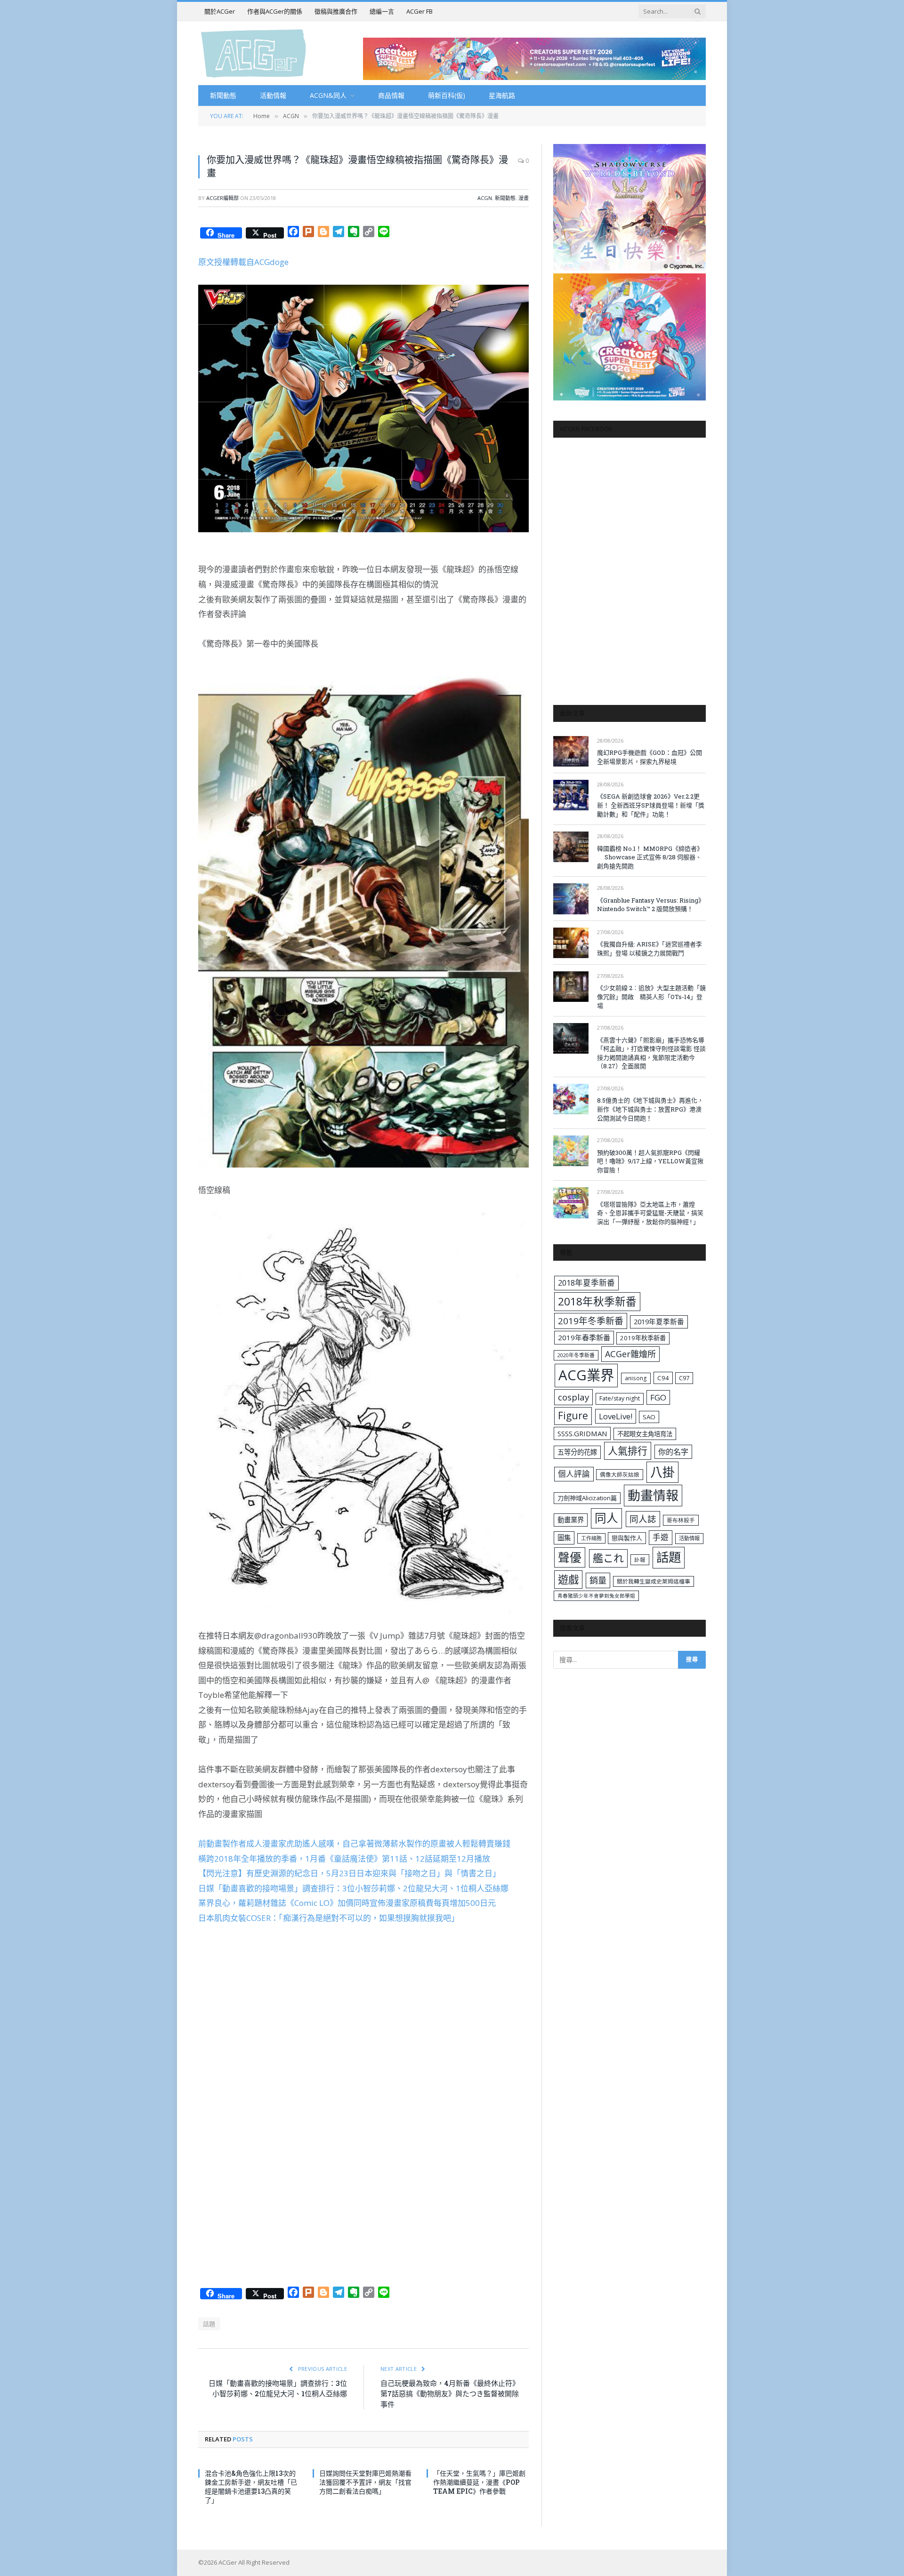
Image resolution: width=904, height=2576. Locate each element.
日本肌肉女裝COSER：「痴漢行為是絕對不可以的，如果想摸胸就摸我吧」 (329, 1918)
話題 (209, 2324)
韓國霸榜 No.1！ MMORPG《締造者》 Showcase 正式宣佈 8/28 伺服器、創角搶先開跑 (650, 857)
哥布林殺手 (681, 1520)
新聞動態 (223, 95)
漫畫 (524, 198)
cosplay (573, 1397)
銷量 (598, 1580)
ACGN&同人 (328, 95)
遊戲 (568, 1580)
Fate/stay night (620, 1398)
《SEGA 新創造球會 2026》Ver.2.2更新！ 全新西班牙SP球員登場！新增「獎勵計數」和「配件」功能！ (651, 805)
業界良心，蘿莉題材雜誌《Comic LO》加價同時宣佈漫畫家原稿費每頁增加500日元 (347, 1903)
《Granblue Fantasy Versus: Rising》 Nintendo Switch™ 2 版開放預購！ (651, 905)
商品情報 (391, 95)
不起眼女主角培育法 (645, 1434)
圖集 (564, 1538)
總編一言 (382, 11)
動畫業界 (571, 1520)
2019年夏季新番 (659, 1321)
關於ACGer (220, 11)
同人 (606, 1518)
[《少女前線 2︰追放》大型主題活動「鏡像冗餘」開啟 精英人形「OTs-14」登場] (571, 987)
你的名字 (673, 1452)
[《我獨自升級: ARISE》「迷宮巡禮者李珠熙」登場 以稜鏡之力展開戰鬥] (571, 943)
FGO (658, 1397)
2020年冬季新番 (576, 1355)
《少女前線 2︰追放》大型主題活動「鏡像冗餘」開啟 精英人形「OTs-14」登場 (651, 996)
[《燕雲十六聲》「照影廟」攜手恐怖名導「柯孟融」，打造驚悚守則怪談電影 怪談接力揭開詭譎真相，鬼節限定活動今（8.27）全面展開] (571, 1038)
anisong (636, 1378)
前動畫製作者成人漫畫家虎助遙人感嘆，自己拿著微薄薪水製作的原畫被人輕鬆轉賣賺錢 (354, 1844)
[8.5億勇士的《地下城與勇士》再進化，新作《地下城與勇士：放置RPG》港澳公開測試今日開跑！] (571, 1099)
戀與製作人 (627, 1538)
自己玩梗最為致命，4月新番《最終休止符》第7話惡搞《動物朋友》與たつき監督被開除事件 (450, 2394)
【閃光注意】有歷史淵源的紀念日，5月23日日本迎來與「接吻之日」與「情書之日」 (349, 1873)
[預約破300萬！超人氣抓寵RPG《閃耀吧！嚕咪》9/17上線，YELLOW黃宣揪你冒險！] (571, 1151)
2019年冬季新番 (591, 1321)
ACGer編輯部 (222, 198)
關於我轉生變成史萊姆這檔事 (654, 1581)
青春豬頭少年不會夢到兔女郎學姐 (596, 1596)
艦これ (608, 1558)
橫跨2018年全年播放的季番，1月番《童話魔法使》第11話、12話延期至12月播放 (344, 1859)
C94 (663, 1378)
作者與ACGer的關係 (275, 11)
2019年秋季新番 (643, 1338)
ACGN (485, 198)
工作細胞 (591, 1538)
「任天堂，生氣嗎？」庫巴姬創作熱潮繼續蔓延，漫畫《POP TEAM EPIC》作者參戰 (479, 2482)
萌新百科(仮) (447, 95)
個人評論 (574, 1474)
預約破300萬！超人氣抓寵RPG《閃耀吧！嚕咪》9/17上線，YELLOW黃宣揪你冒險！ (650, 1161)
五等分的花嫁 (577, 1452)
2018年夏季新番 (586, 1283)
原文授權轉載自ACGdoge (243, 262)
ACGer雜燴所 (630, 1354)
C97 (684, 1378)
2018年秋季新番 (597, 1301)
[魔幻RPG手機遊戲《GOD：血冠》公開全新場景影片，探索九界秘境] (571, 751)
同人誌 (643, 1519)
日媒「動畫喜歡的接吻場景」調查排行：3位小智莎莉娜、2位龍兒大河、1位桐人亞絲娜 (353, 1888)
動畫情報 (653, 1495)
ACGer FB (420, 11)
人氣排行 (628, 1451)
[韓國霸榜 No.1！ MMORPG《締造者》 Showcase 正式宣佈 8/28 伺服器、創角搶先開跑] (571, 847)
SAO (649, 1417)
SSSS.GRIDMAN (582, 1433)
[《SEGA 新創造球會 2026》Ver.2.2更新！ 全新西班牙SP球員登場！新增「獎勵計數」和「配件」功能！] (571, 795)
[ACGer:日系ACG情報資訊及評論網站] (254, 53)
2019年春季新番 (584, 1337)
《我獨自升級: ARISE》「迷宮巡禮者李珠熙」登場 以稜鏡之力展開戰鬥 (650, 948)
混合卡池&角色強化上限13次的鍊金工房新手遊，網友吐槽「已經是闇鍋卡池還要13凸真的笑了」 (251, 2487)
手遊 (661, 1537)
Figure (573, 1416)
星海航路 (502, 95)
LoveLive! (616, 1416)
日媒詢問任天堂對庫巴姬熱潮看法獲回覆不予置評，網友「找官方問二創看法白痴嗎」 (365, 2482)
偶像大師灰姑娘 (620, 1475)
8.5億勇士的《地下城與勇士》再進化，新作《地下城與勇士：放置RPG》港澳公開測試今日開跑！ (650, 1109)
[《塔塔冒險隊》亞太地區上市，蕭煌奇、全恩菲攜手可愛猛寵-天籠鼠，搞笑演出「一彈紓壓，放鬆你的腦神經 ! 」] (571, 1203)
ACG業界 (586, 1375)
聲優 (570, 1557)
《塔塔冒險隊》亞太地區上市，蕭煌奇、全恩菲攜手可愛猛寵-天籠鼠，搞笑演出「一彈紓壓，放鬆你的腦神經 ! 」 (650, 1213)
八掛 (662, 1472)
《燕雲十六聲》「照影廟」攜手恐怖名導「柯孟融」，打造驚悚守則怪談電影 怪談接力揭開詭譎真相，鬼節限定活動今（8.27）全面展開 (651, 1053)
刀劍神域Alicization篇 (587, 1498)
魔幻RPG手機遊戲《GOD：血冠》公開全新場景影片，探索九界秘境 (650, 757)
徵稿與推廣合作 (336, 11)
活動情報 (273, 95)
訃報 (640, 1560)
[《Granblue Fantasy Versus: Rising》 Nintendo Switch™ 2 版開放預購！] (571, 899)
